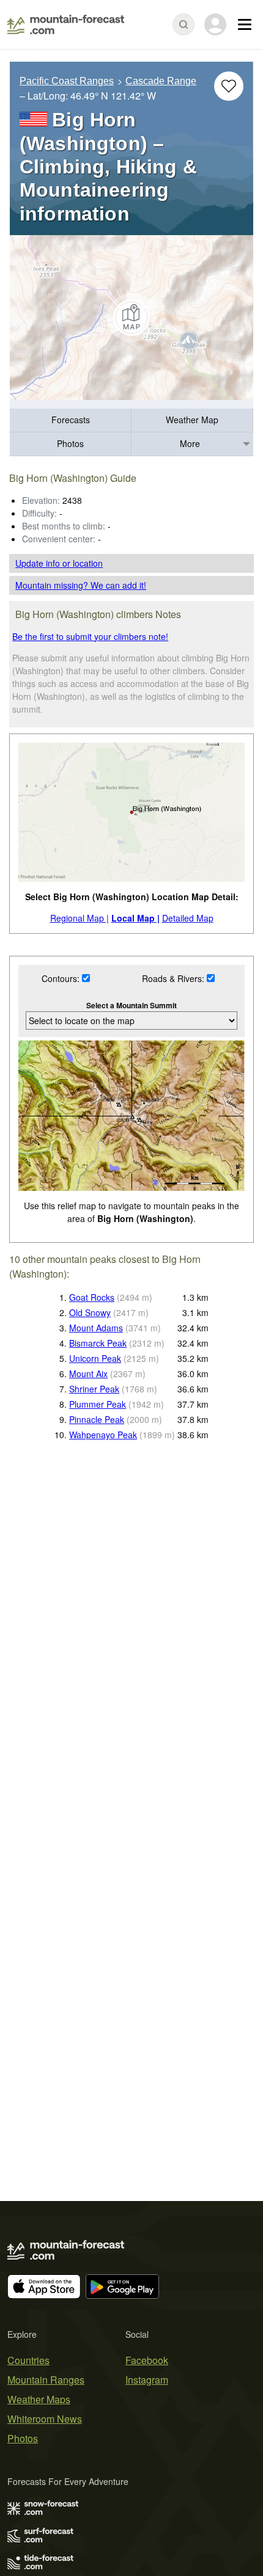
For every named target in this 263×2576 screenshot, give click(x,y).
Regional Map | (80, 918)
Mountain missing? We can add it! (81, 585)
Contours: (62, 978)
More (190, 443)
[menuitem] (71, 420)
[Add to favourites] (229, 86)
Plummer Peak (98, 1404)
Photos (70, 443)
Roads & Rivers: (174, 978)
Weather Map (192, 420)
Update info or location (59, 563)
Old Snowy (90, 1312)
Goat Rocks (92, 1297)
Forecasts (71, 420)
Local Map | (135, 918)
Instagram (147, 2380)
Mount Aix (88, 1374)
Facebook (147, 2360)
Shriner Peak (94, 1389)
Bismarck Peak (98, 1343)
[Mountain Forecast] (66, 24)
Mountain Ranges (46, 2380)
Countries (28, 2360)
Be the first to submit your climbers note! (90, 636)
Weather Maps (39, 2399)
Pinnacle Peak (97, 1419)
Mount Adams (96, 1328)
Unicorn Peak (95, 1358)
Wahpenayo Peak (103, 1435)
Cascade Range (161, 81)
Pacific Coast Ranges (67, 81)
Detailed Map (188, 918)
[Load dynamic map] (131, 318)
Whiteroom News (45, 2419)
